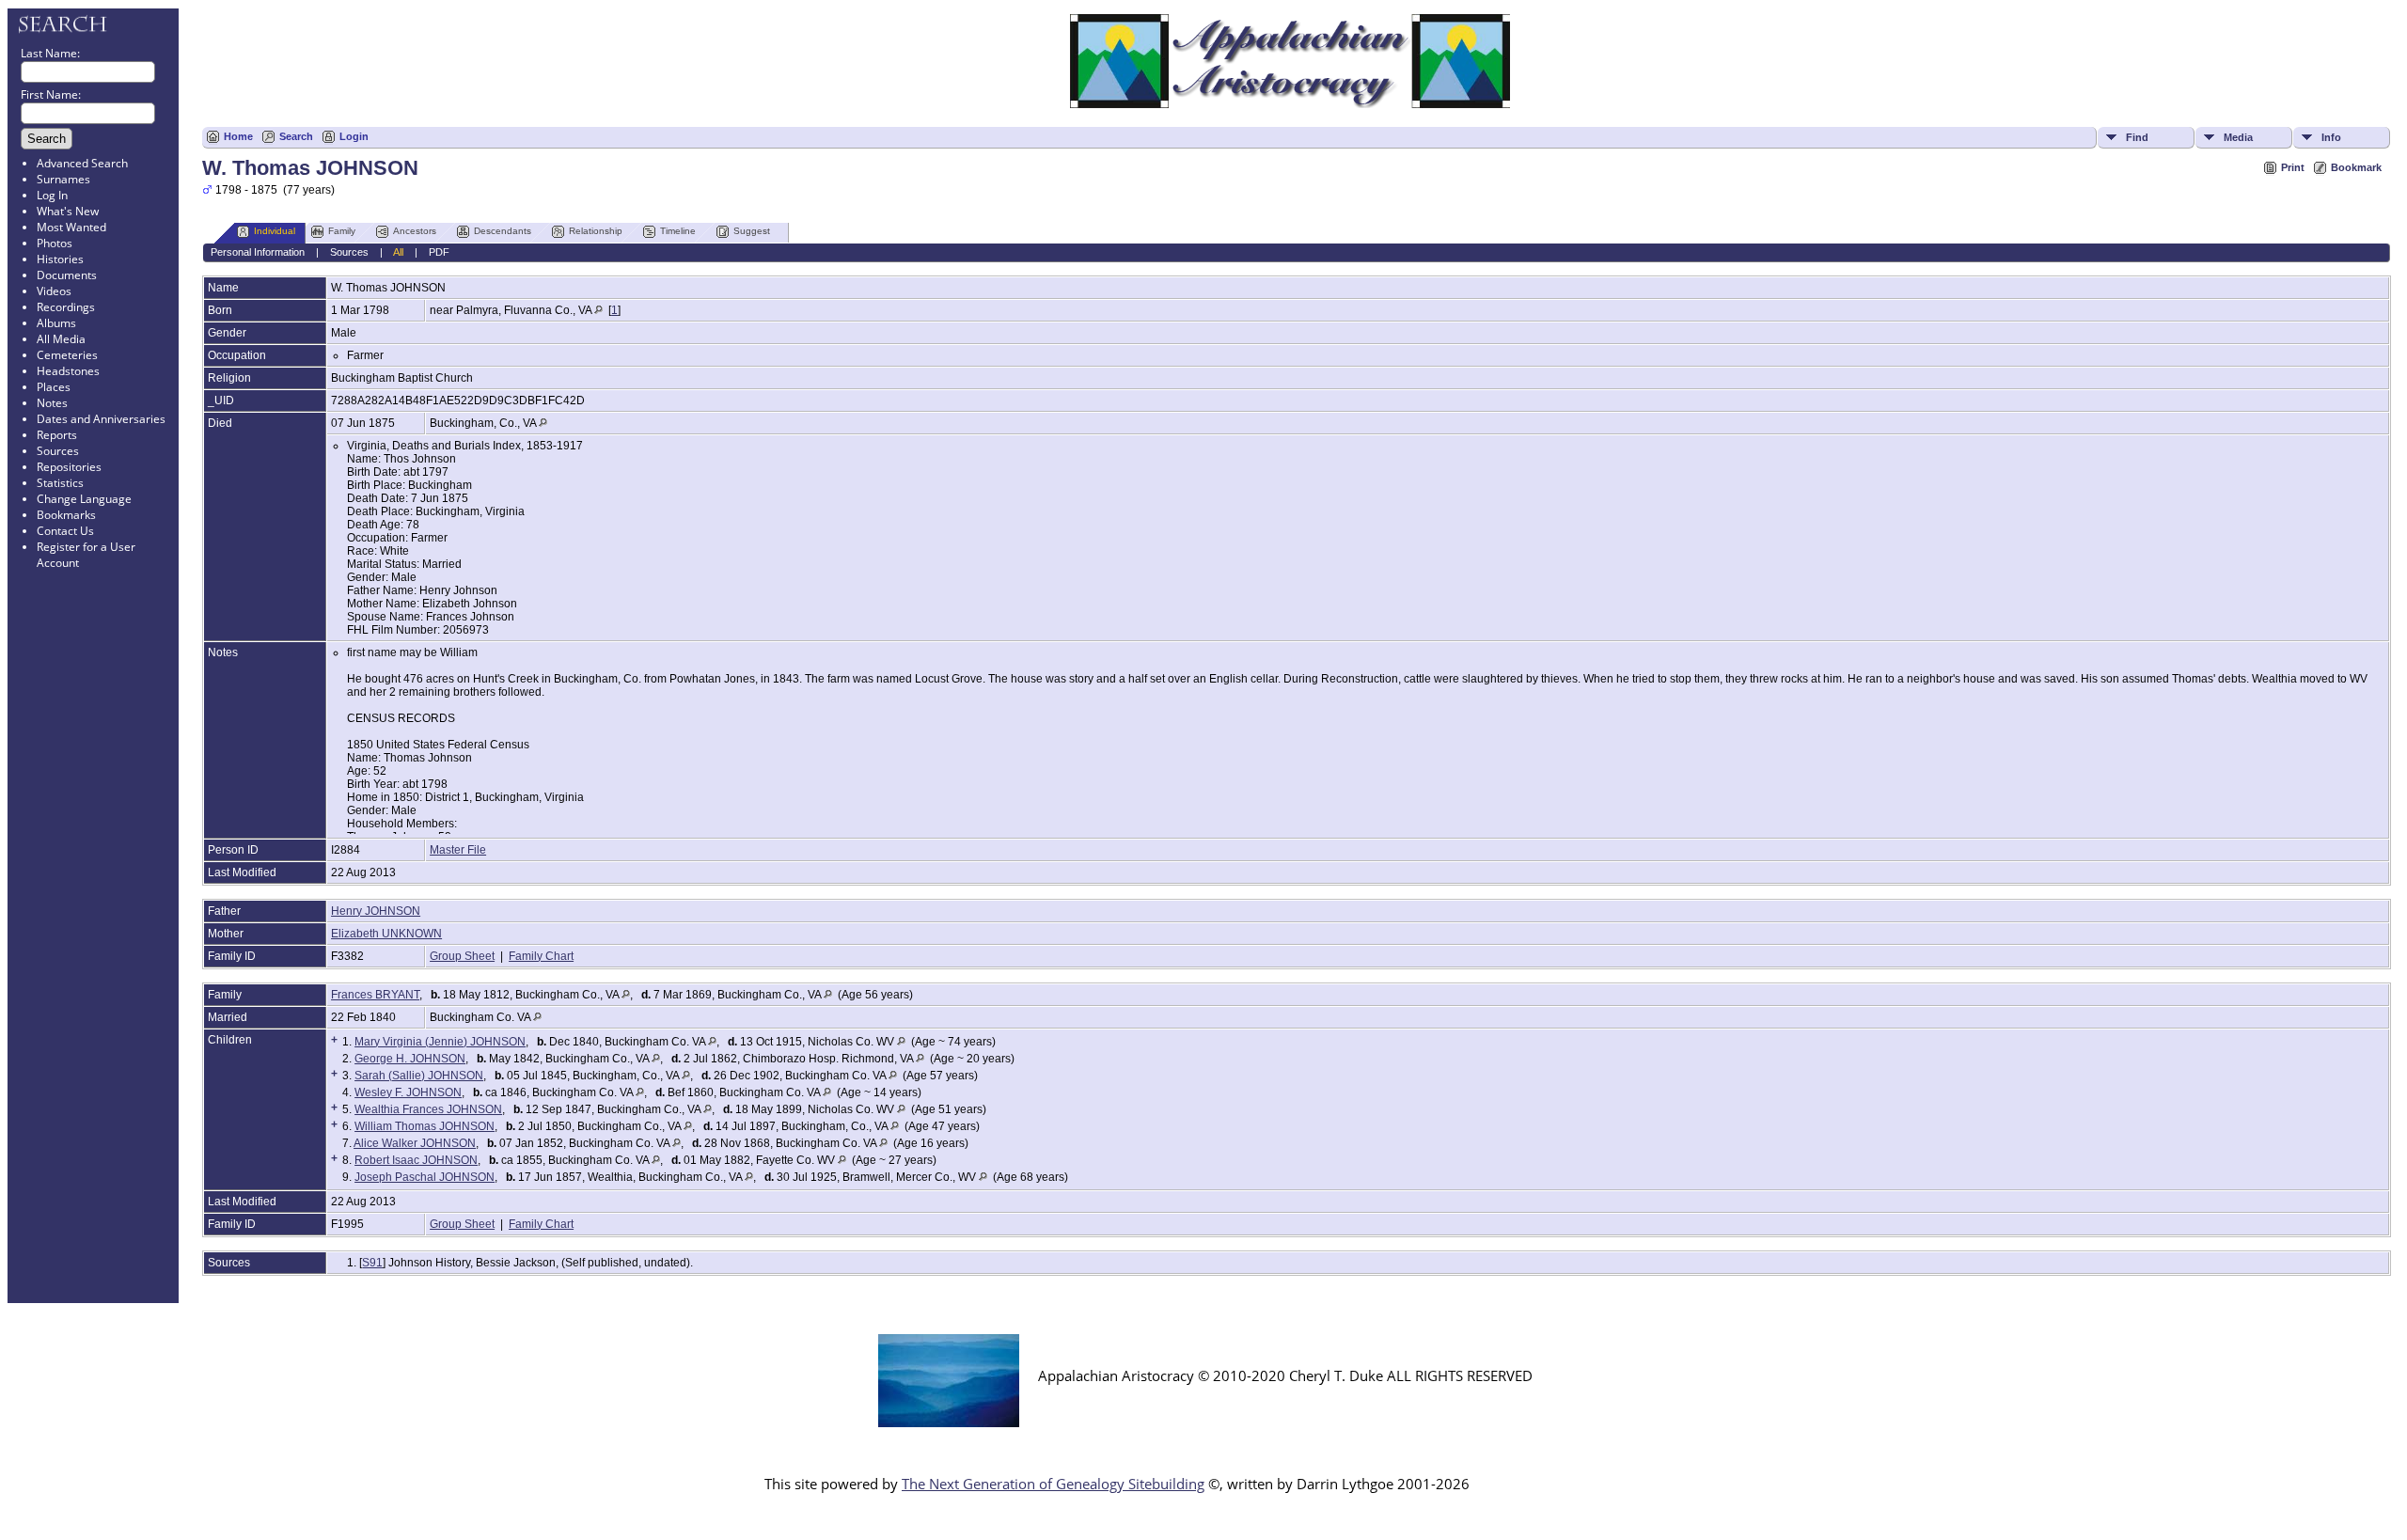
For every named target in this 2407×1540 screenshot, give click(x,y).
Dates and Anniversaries (101, 419)
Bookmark (2356, 167)
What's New (68, 211)
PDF (439, 252)
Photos (55, 243)
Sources (58, 451)
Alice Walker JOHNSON (415, 1143)
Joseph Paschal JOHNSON (425, 1177)
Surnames (63, 179)
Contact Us (65, 531)
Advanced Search (82, 163)
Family (342, 231)
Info (2331, 137)
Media (2238, 137)
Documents (67, 275)
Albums (56, 323)
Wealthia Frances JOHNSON (428, 1109)
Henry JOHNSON (376, 911)
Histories (60, 259)
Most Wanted (71, 227)
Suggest (752, 231)
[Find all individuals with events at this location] (598, 310)
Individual (275, 231)
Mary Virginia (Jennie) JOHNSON (440, 1042)
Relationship (596, 231)
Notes (52, 403)
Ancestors (415, 231)
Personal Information (258, 252)
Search (296, 136)
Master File (458, 850)
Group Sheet (462, 956)
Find (2137, 137)
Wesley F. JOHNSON (408, 1092)
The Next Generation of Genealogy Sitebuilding (1053, 1484)
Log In (52, 195)
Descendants (503, 231)
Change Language (84, 499)
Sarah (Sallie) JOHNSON (419, 1076)
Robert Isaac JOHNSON (416, 1160)
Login (354, 136)
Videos (54, 291)
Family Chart (541, 956)
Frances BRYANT (375, 995)
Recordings (66, 307)
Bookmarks (66, 515)
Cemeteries (67, 355)
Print (2293, 167)
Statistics (60, 483)
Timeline (678, 231)
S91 (372, 1263)
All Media (61, 339)
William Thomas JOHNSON (425, 1126)
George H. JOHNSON (410, 1059)
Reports (57, 435)
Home (238, 136)
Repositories (69, 467)
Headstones (68, 371)
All (398, 252)
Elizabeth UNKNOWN (386, 934)
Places (54, 387)
